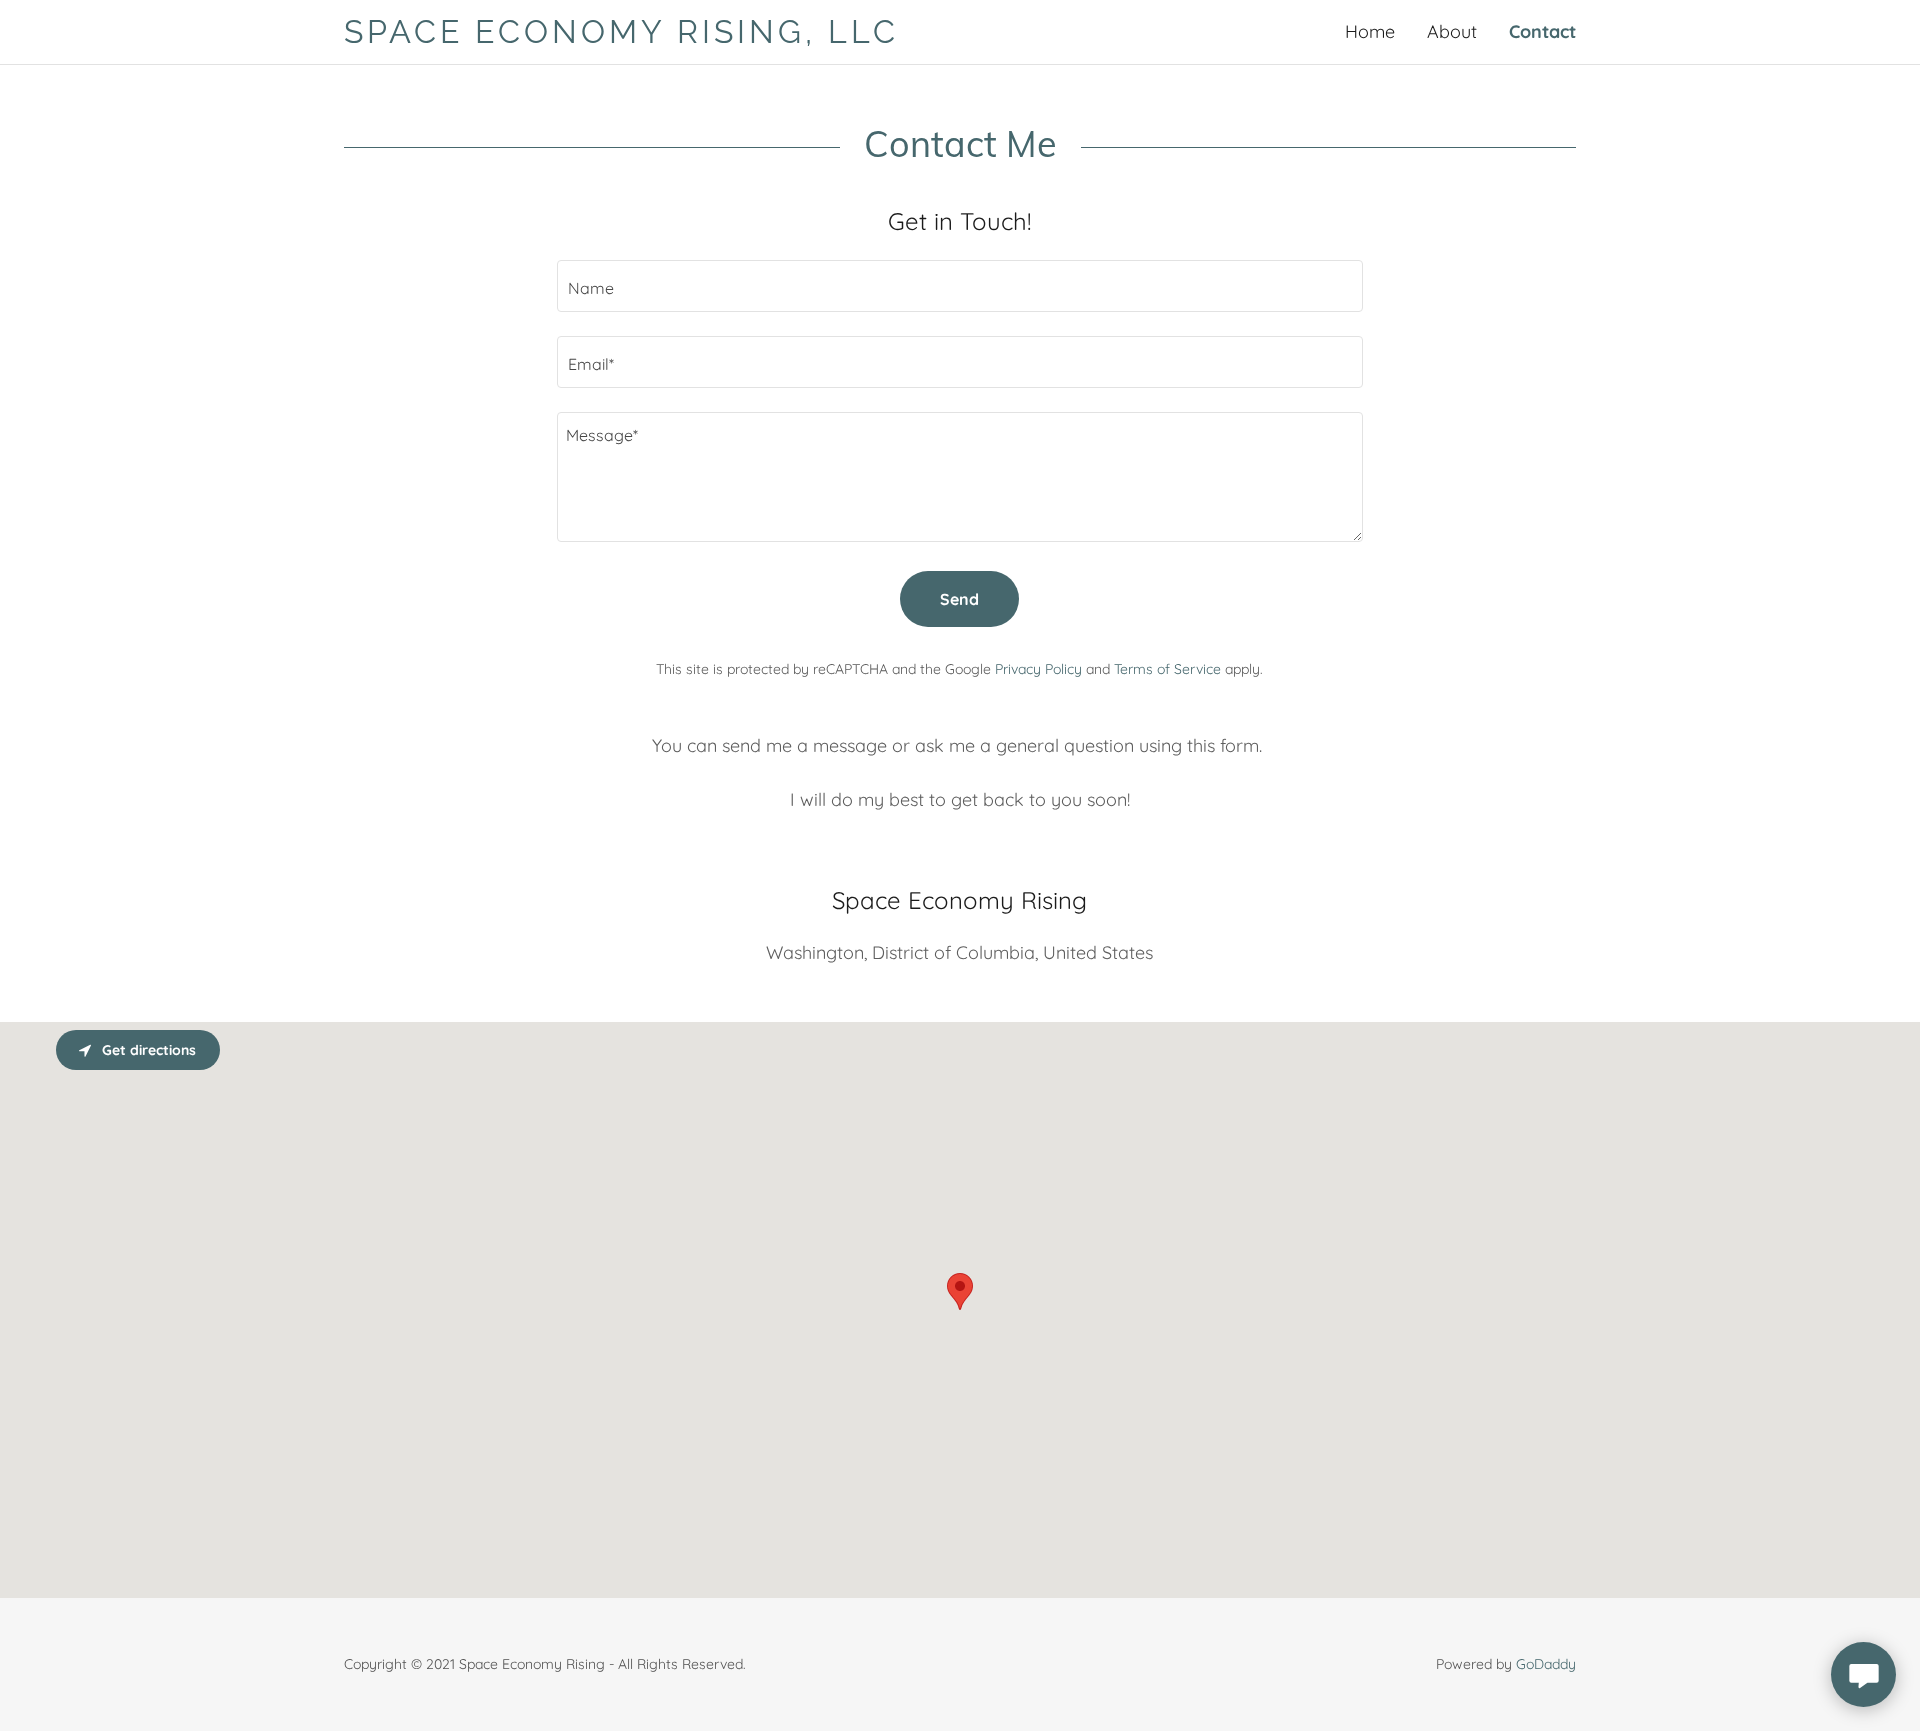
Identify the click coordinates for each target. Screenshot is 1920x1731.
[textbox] (959, 286)
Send (959, 599)
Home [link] (1370, 31)
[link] (652, 36)
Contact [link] (1542, 31)
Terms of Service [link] (1167, 669)
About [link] (1452, 31)
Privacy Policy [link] (1038, 669)
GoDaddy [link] (1546, 1664)
